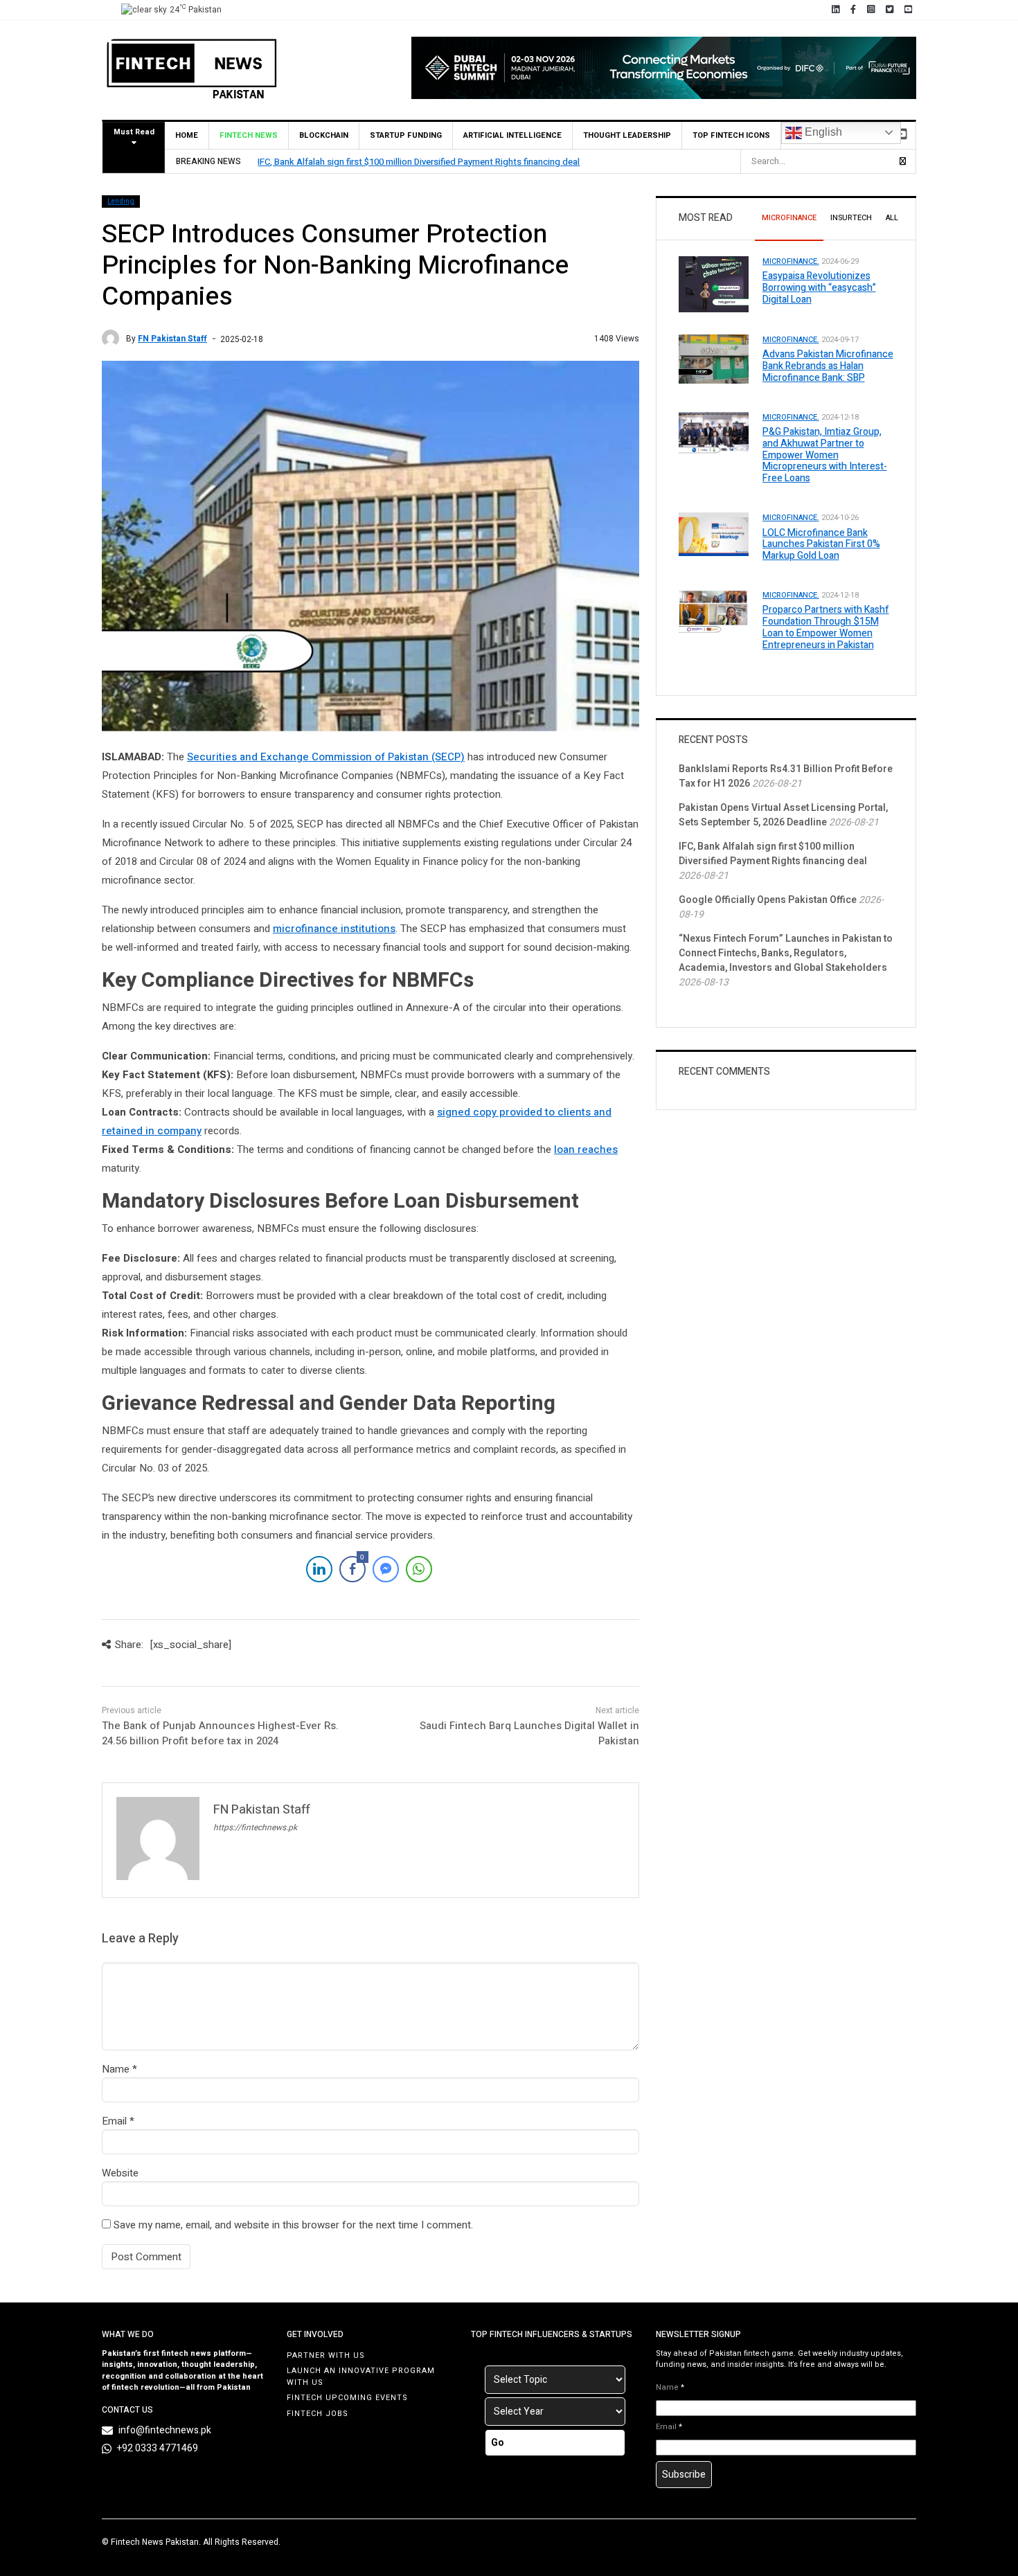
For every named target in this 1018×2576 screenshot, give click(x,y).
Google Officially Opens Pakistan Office (768, 900)
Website (120, 2173)
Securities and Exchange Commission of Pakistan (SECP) (326, 757)
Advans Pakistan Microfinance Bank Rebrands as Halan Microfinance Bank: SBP (828, 366)
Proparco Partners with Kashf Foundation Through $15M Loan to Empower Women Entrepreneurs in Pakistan (826, 627)
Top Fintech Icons (731, 135)
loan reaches (586, 1150)
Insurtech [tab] (851, 218)
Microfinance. (791, 261)
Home (187, 135)
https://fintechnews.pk (255, 1827)
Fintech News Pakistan (155, 2542)
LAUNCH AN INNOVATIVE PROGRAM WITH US (361, 2377)
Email (114, 2121)
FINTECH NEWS (249, 135)
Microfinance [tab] (789, 218)
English (822, 132)
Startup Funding (406, 135)
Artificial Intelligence (512, 135)
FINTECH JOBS (318, 2414)
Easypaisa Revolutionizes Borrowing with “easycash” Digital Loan (819, 288)
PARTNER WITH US (326, 2355)
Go (498, 2443)
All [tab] (892, 218)
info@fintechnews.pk (165, 2430)
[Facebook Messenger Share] (386, 1569)
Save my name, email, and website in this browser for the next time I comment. (293, 2225)
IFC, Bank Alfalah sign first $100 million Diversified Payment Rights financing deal (419, 162)
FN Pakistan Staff (172, 339)
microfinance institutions (334, 929)
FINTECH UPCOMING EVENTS (347, 2398)
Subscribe (684, 2475)
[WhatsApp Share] (419, 1569)
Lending (121, 202)
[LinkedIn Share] (319, 1569)
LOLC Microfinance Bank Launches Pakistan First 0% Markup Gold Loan (821, 545)
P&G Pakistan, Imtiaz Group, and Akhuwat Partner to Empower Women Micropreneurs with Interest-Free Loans (825, 455)
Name (116, 2069)
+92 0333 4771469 (158, 2448)
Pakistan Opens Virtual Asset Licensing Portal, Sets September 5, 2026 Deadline (783, 815)
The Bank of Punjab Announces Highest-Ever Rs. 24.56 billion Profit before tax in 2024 (220, 1734)
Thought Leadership (627, 135)
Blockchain (324, 135)
